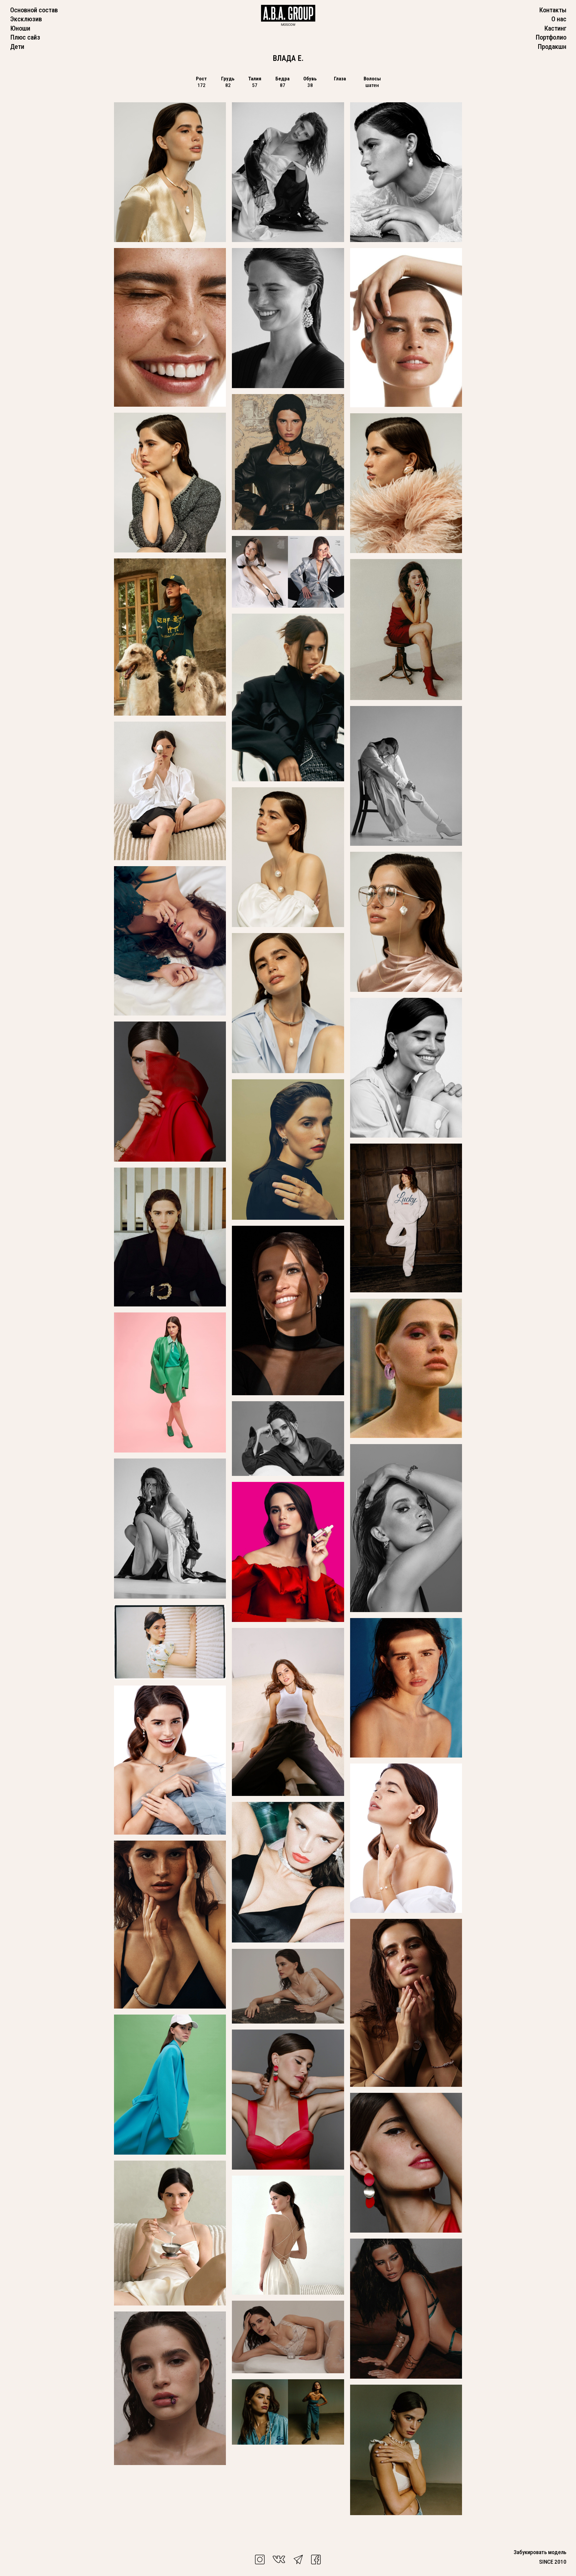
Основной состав (34, 10)
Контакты (553, 10)
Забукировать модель (540, 2552)
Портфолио (551, 37)
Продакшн (552, 46)
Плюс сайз (25, 37)
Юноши (20, 28)
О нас (559, 19)
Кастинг (555, 28)
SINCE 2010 (553, 2562)
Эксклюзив (26, 19)
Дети (17, 46)
